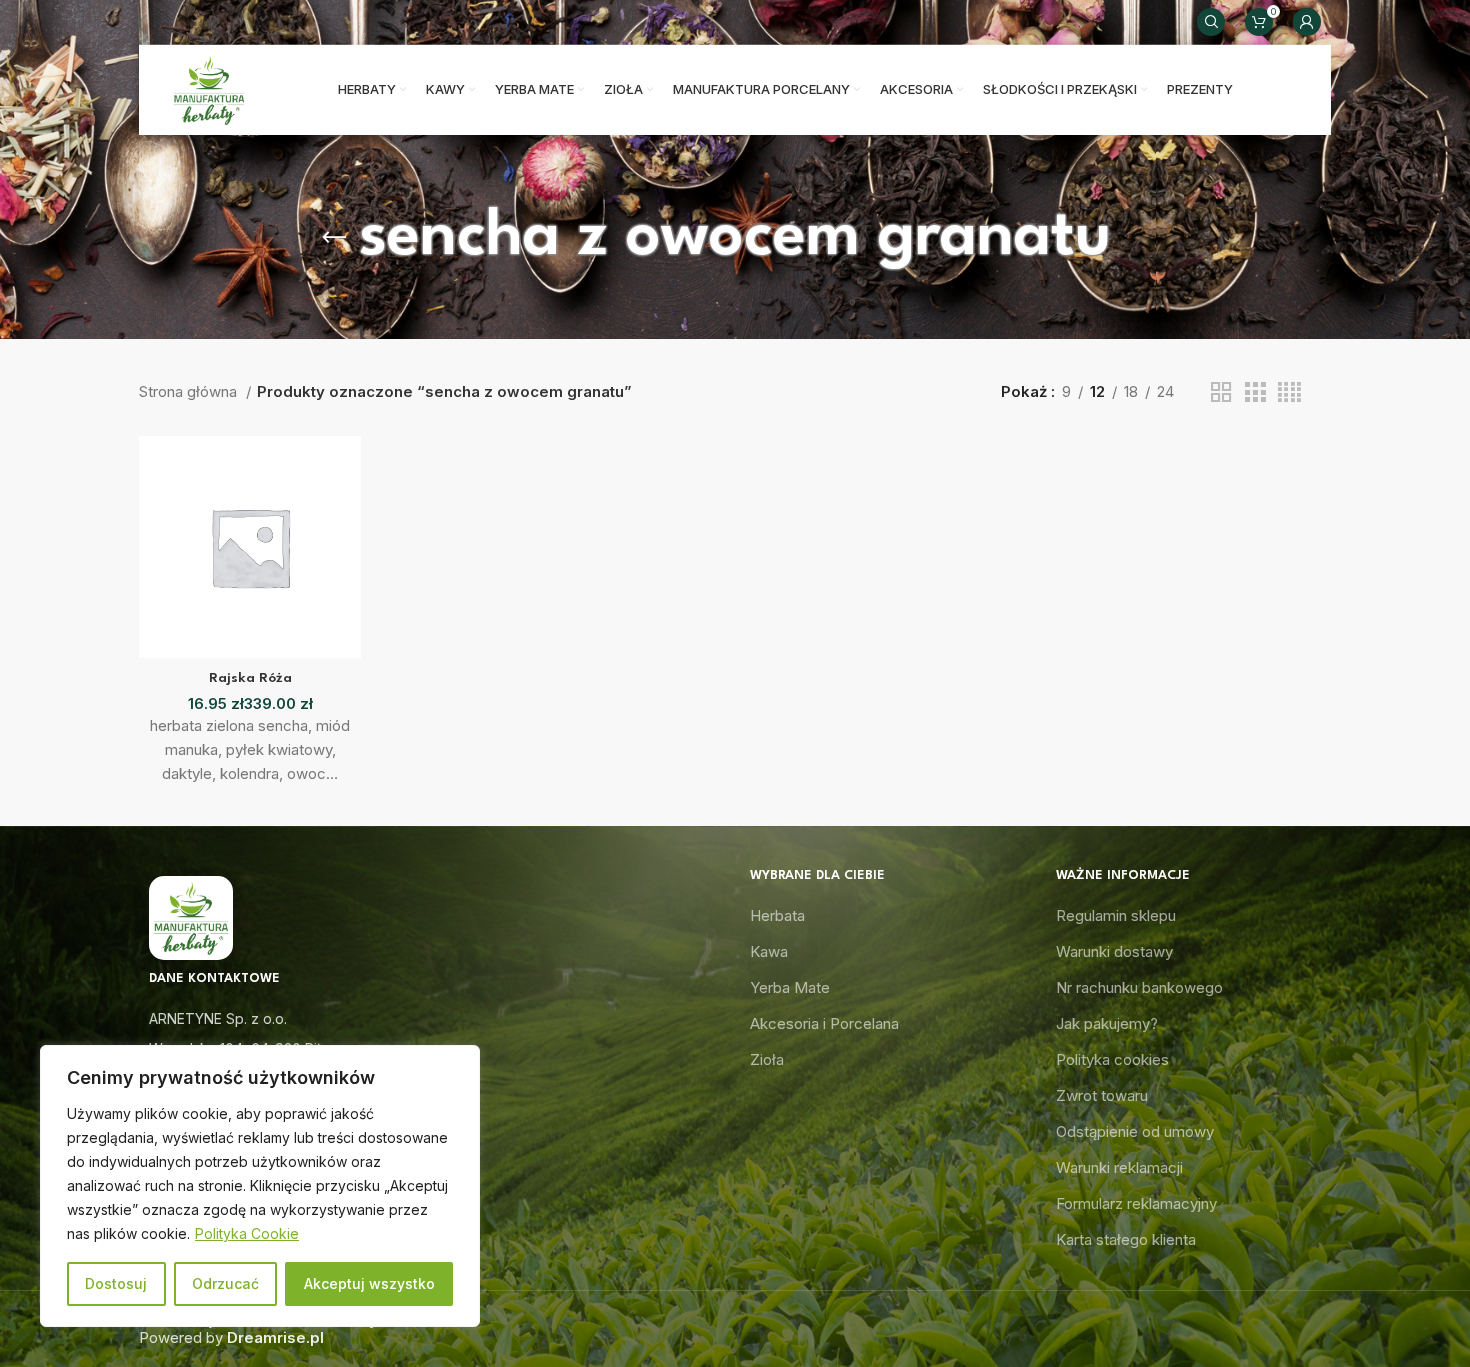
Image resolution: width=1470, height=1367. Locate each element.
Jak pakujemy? (1107, 1023)
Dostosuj (116, 1283)
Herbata (777, 915)
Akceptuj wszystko (369, 1283)
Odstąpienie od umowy (1135, 1131)
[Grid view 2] (1221, 392)
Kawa (769, 951)
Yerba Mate (790, 987)
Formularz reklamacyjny (1136, 1203)
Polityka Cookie (247, 1233)
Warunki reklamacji (1119, 1167)
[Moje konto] (1307, 22)
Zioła (767, 1059)
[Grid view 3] (1255, 392)
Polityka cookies (1112, 1059)
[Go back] (334, 238)
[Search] (1211, 22)
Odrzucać (225, 1283)
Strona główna (190, 391)
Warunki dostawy (1114, 951)
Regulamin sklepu (1116, 915)
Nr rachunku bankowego (1139, 987)
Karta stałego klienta (1126, 1239)
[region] (260, 1186)
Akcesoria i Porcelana (824, 1023)
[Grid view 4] (1289, 392)
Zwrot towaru (1102, 1095)
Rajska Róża (250, 678)
